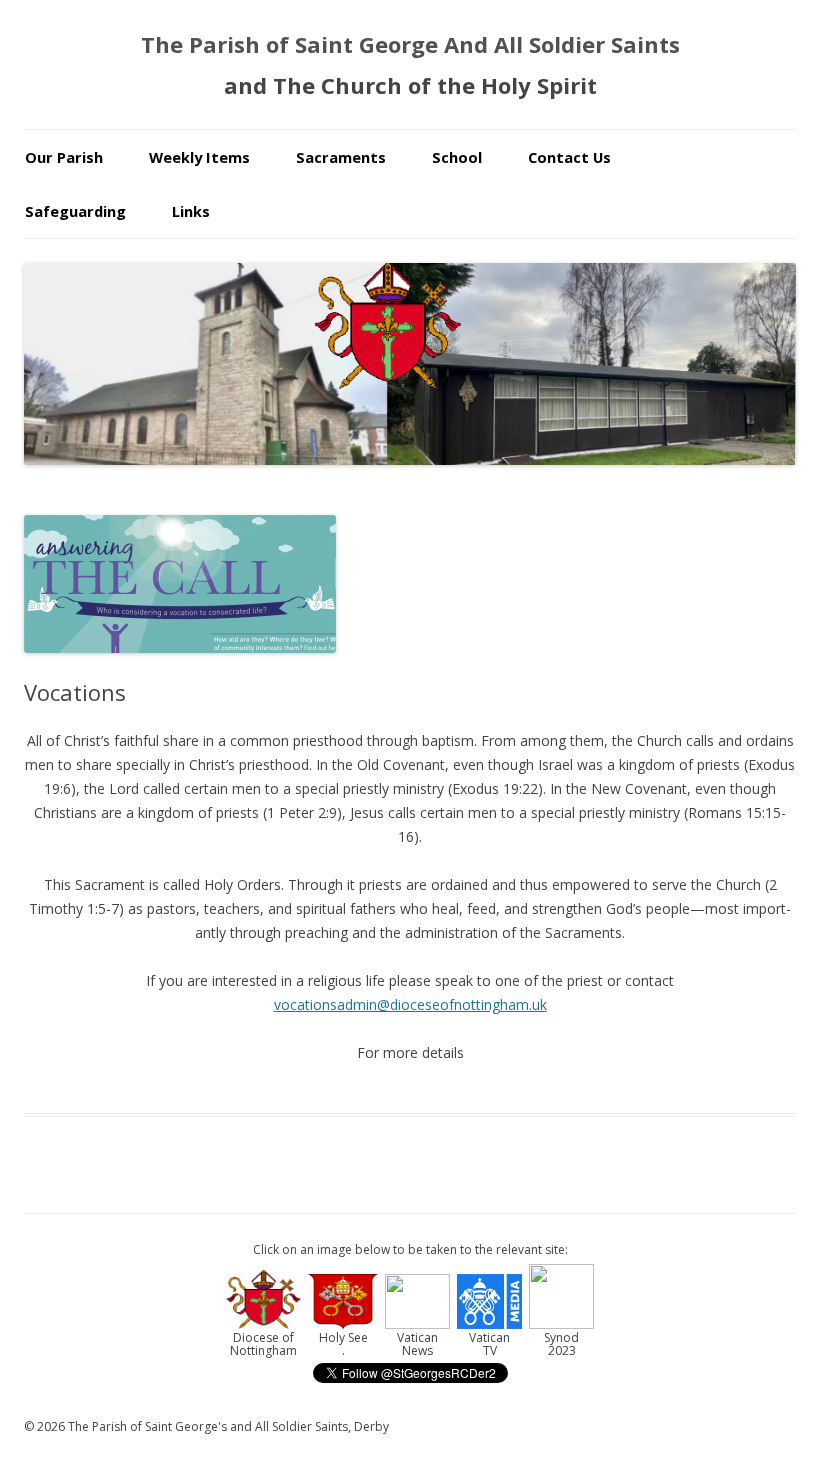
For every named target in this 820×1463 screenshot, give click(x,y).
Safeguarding (75, 211)
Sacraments (341, 157)
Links (191, 211)
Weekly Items (199, 157)
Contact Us (569, 157)
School (457, 157)
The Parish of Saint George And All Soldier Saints (410, 44)
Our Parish (64, 157)
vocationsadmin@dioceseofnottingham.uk (410, 1004)
